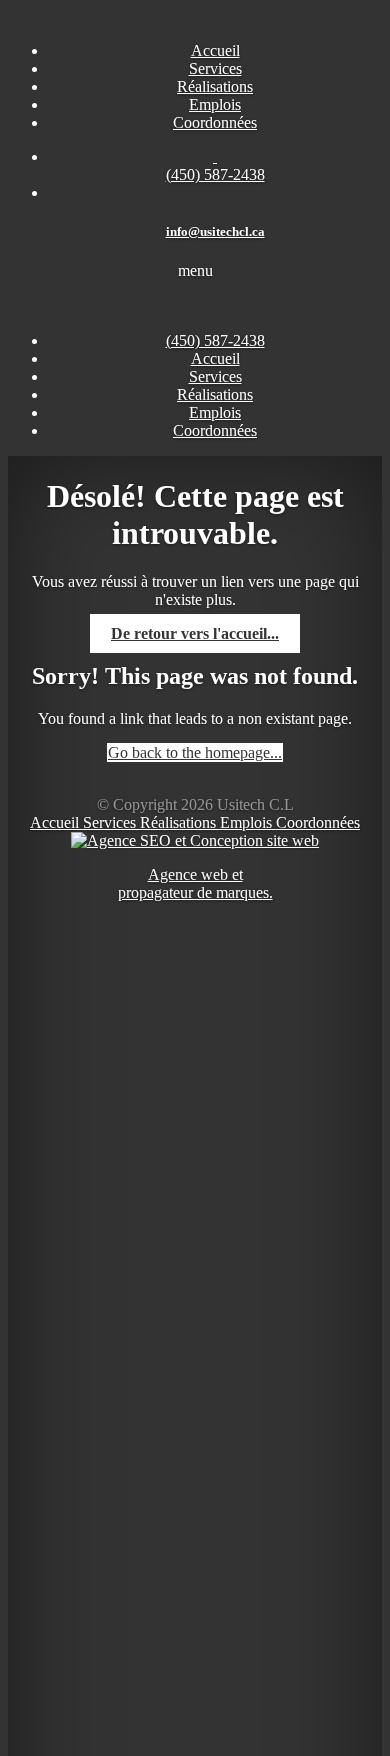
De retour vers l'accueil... (195, 633)
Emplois (248, 822)
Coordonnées (318, 822)
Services (111, 822)
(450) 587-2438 (215, 340)
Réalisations (180, 822)
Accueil (215, 358)
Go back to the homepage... (195, 752)
